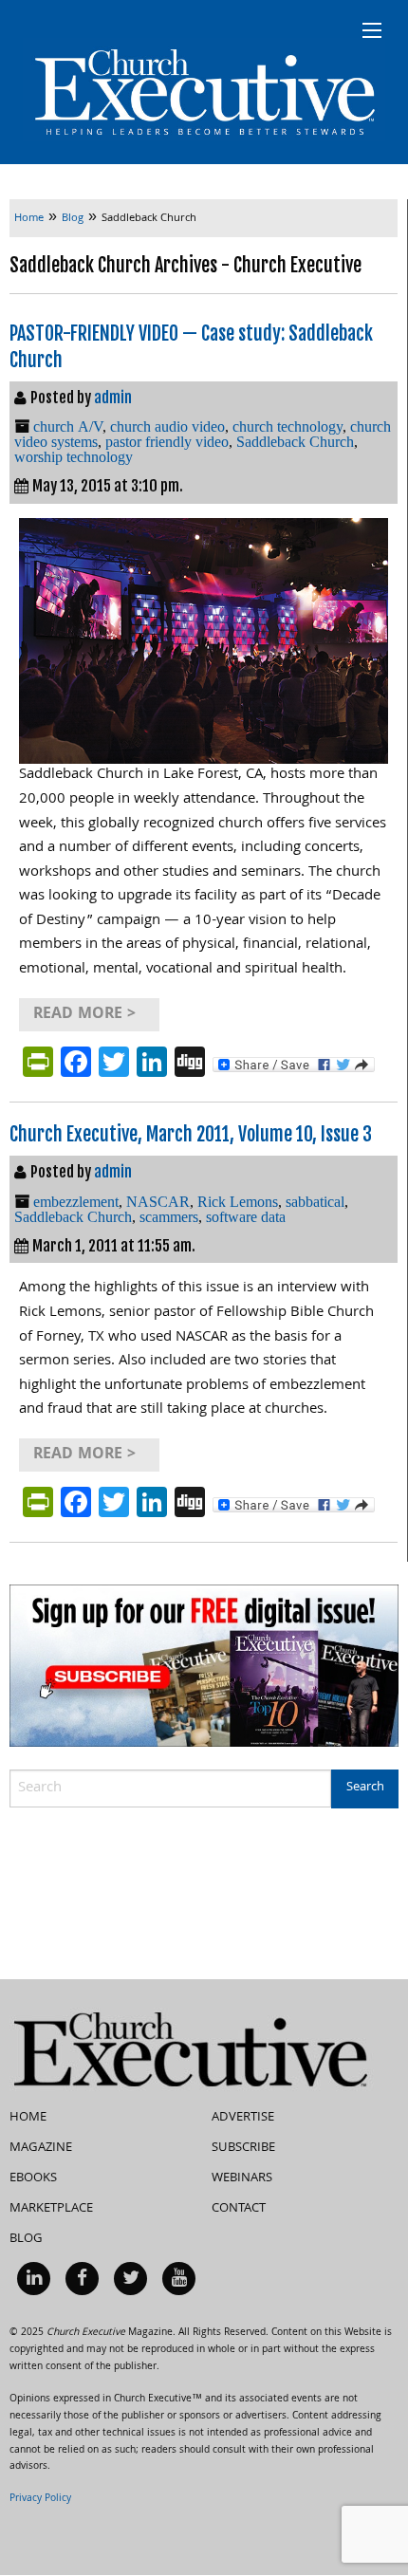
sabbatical (315, 1202)
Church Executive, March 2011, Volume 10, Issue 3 (191, 1134)
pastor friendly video (167, 442)
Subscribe (243, 2148)
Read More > (84, 1015)
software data (246, 1217)
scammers (169, 1217)
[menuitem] (34, 2279)
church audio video (167, 426)
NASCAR (158, 1202)
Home (28, 2118)
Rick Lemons (238, 1202)
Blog (26, 2239)
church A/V (68, 426)
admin (113, 398)
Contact (239, 2209)
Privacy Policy (40, 2499)
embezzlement (76, 1202)
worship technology (74, 457)
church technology (287, 426)
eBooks (33, 2178)
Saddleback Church (295, 442)
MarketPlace (51, 2209)
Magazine (41, 2148)
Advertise (243, 2118)
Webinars (242, 2178)
